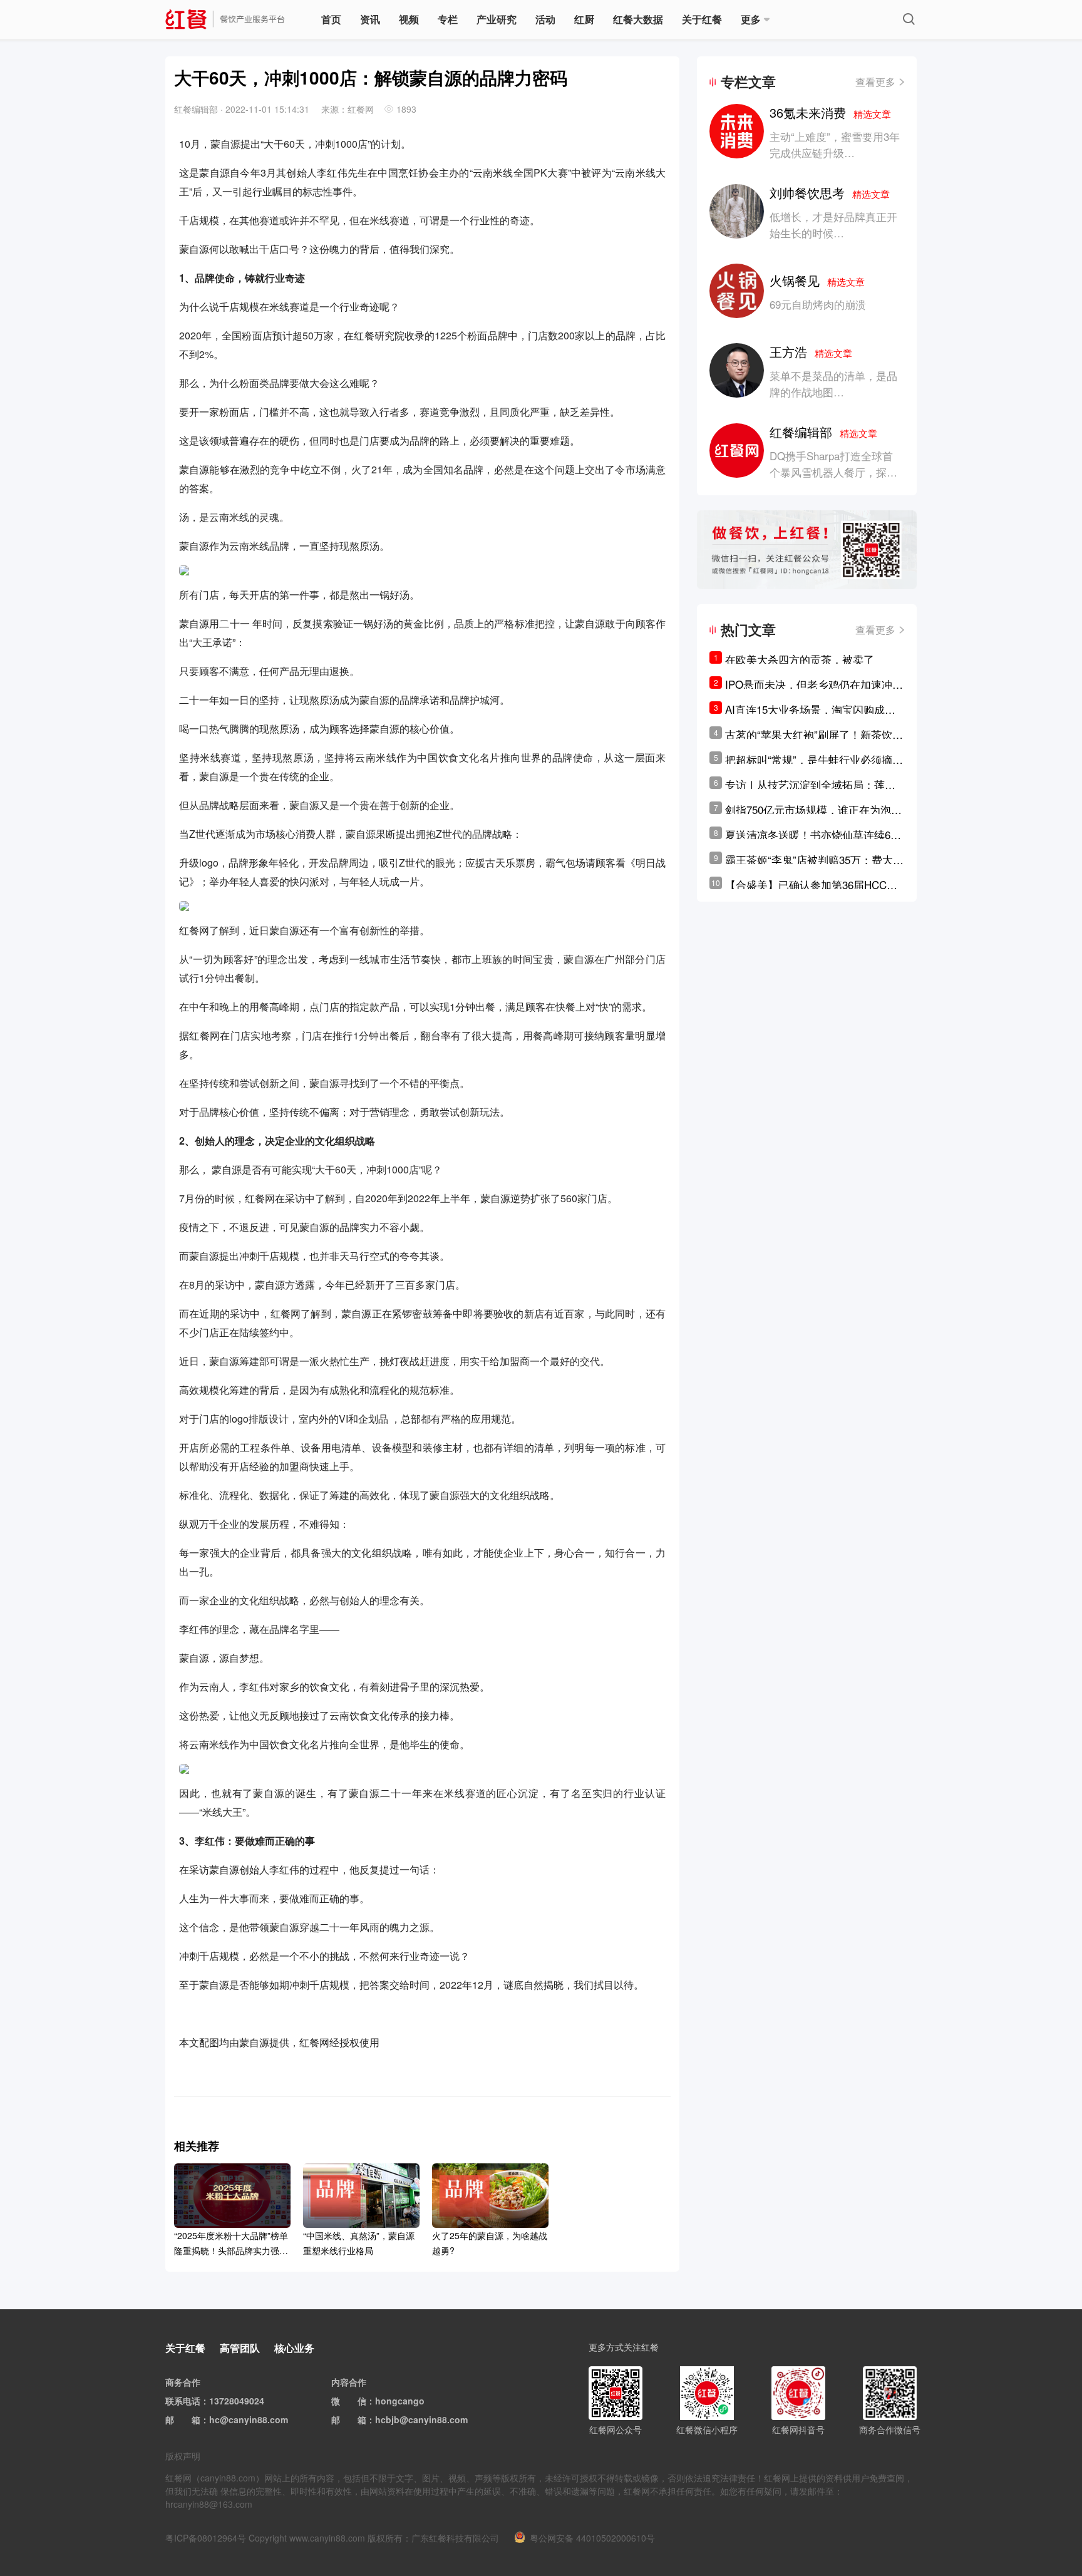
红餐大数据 (638, 19)
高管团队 (240, 2348)
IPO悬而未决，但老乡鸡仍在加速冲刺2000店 (814, 684)
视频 (409, 19)
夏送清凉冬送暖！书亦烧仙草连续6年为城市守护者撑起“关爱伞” (813, 835)
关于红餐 (702, 19)
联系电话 (183, 2401)
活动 (545, 19)
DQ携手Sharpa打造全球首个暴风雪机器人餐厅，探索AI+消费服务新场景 (833, 472)
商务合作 (183, 2382)
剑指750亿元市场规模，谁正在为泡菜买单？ (813, 810)
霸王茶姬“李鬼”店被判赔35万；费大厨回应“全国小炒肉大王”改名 (814, 860)
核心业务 (294, 2348)
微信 (358, 2401)
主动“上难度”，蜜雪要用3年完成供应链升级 (835, 144)
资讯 (370, 19)
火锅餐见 (817, 280)
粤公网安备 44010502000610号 (592, 2538)
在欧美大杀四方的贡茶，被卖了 (800, 659)
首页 (331, 19)
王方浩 (811, 352)
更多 (751, 19)
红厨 (584, 19)
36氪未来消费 (830, 112)
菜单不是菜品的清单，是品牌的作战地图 (833, 384)
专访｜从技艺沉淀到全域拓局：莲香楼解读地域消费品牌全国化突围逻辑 (810, 785)
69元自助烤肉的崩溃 (818, 304)
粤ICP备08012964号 (206, 2538)
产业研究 (497, 19)
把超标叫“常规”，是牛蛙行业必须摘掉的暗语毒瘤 (814, 760)
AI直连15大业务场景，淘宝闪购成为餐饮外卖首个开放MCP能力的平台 (810, 709)
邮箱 (192, 2419)
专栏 (448, 19)
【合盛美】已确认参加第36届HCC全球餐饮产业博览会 (811, 885)
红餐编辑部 (823, 432)
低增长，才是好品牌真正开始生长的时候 (833, 224)
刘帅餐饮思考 (830, 193)
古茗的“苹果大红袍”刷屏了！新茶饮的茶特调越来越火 (814, 734)
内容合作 (349, 2382)
